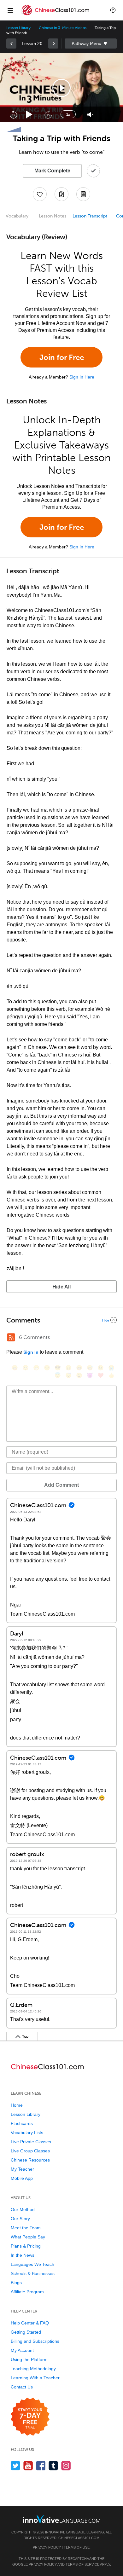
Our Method (23, 2209)
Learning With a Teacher (35, 2378)
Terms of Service (82, 2564)
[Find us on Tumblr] (53, 2466)
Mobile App (22, 2178)
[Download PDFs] (83, 194)
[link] (11, 43)
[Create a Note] (61, 194)
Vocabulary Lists (27, 2133)
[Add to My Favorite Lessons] (40, 194)
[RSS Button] (11, 1337)
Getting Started (26, 2332)
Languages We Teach (32, 2264)
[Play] (29, 115)
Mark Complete (52, 171)
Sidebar (91, 43)
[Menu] (10, 10)
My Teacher (22, 2169)
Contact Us (22, 2387)
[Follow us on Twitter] (16, 2466)
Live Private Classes (31, 2142)
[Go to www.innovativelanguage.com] (61, 2519)
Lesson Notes (53, 216)
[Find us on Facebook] (41, 2466)
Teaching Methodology (33, 2369)
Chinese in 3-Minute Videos (63, 28)
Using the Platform (29, 2359)
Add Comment (61, 1485)
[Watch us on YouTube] (28, 2466)
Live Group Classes (30, 2151)
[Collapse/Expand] (61, 1320)
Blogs (16, 2283)
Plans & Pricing (26, 2246)
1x (68, 114)
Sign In (31, 1352)
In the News (23, 2255)
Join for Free (62, 357)
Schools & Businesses (33, 2273)
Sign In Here (82, 377)
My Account (22, 2350)
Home (17, 2105)
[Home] (56, 15)
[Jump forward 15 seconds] (48, 114)
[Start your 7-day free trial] (30, 2417)
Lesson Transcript (90, 216)
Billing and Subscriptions (35, 2341)
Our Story (20, 2219)
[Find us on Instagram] (66, 2466)
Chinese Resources (30, 2160)
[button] (113, 10)
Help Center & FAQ (30, 2323)
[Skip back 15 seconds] (13, 114)
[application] (61, 88)
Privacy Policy (47, 2547)
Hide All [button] (61, 1287)
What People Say (28, 2237)
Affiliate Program (27, 2292)
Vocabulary (17, 216)
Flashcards (22, 2123)
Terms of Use (77, 2547)
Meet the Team (26, 2228)
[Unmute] (90, 115)
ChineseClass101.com (79, 2538)
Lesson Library (18, 28)
